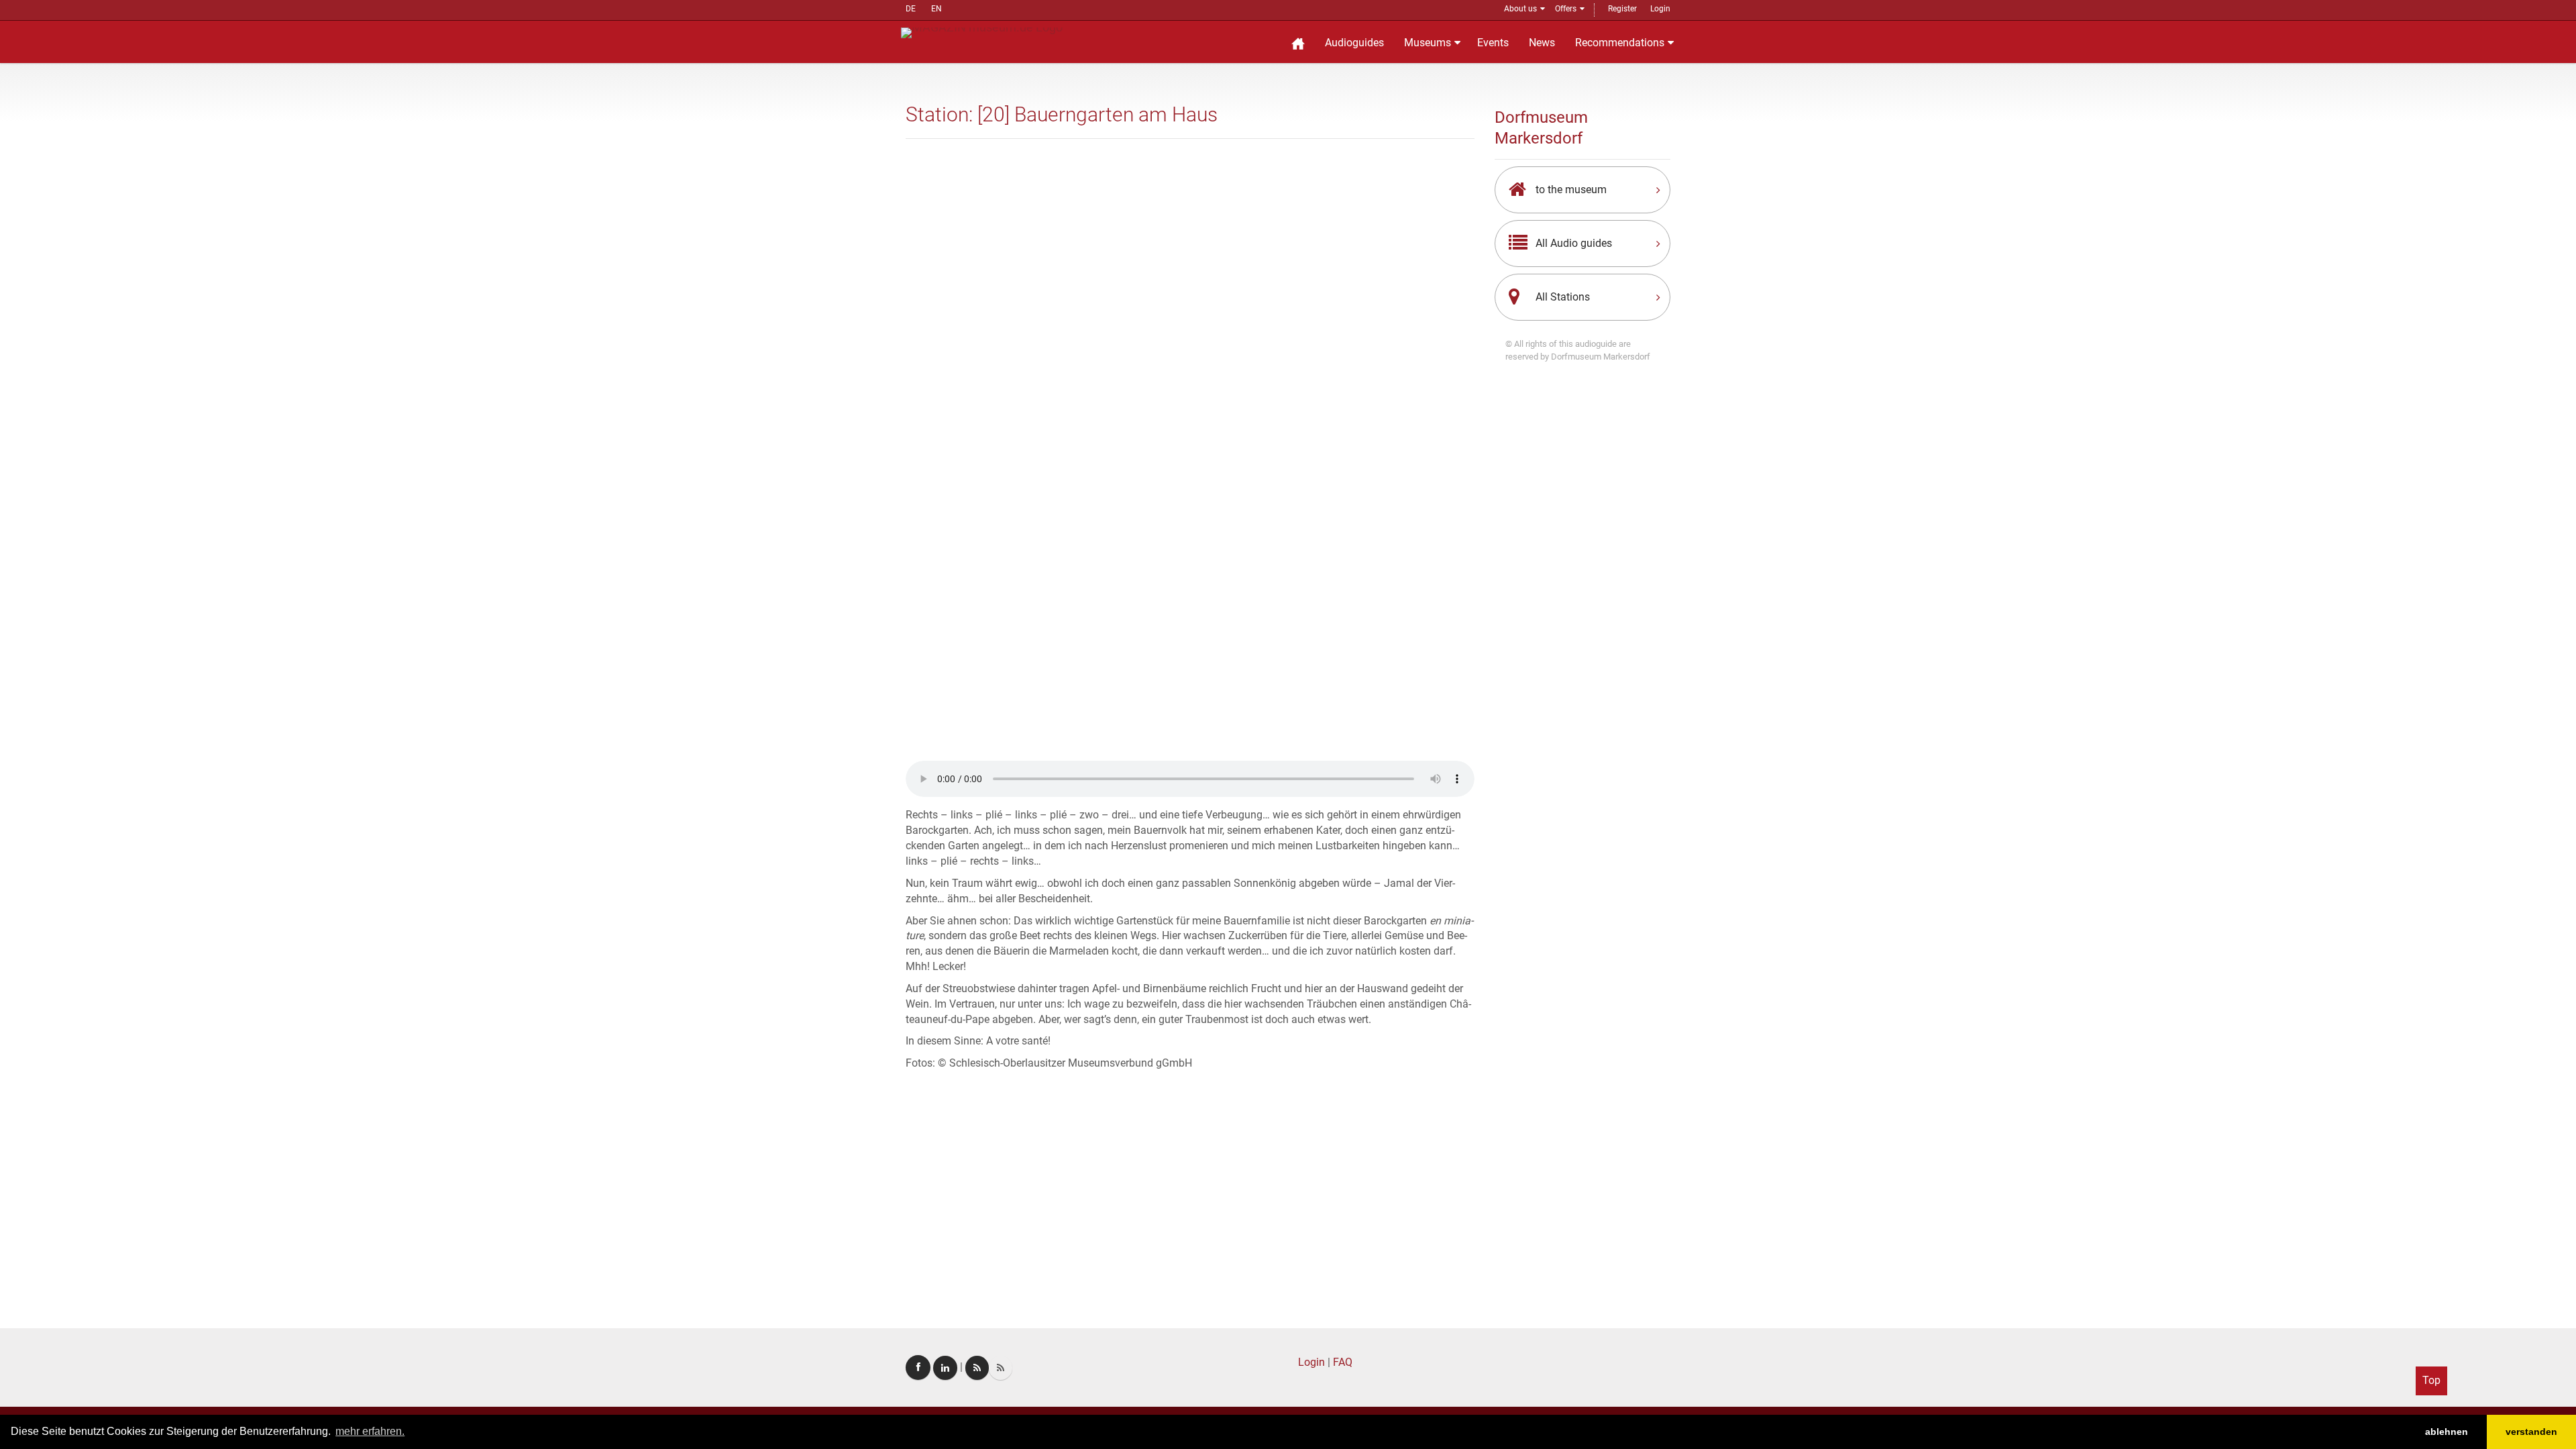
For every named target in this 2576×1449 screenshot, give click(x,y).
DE (911, 9)
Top (2431, 1380)
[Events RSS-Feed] (977, 1368)
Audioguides (1354, 43)
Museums (1428, 43)
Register (1622, 9)
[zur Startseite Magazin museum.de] (982, 32)
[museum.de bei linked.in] (945, 1368)
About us (1520, 9)
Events (1493, 43)
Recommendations (1620, 43)
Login (1660, 9)
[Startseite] (1298, 42)
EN (936, 9)
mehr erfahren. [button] (370, 1431)
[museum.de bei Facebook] (918, 1367)
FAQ (1343, 1362)
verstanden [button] (2531, 1432)
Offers (1566, 9)
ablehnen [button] (2447, 1432)
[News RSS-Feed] (1001, 1368)
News (1542, 43)
